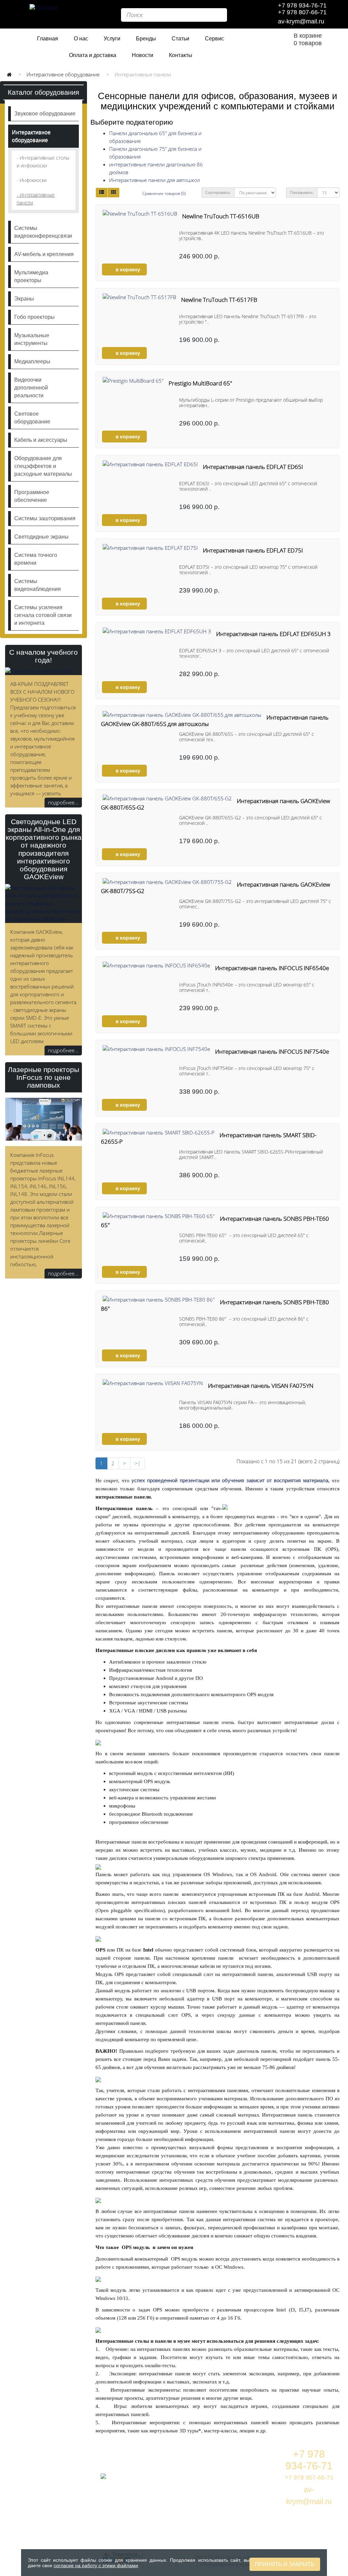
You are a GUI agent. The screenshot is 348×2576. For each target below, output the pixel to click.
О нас (81, 39)
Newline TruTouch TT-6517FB (219, 300)
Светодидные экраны (41, 537)
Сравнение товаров (263, 2486)
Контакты (181, 55)
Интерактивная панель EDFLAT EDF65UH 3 (273, 634)
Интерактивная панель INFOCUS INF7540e (272, 1051)
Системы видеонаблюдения (38, 585)
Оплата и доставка (93, 55)
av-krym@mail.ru (301, 21)
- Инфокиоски (32, 180)
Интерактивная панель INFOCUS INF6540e (272, 968)
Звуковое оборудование (45, 114)
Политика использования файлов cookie (257, 2534)
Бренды (146, 39)
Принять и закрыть (285, 2564)
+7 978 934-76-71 (302, 5)
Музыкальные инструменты (32, 339)
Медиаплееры (32, 361)
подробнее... (63, 802)
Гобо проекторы (34, 317)
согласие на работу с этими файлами (96, 2565)
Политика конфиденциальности (265, 2506)
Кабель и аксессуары (41, 440)
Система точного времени (36, 559)
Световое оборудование (32, 418)
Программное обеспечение (32, 496)
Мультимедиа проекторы (31, 276)
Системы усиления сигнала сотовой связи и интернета (43, 615)
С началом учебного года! (43, 656)
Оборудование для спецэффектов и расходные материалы (43, 466)
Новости (143, 55)
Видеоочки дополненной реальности (31, 388)
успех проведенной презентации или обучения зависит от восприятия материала (230, 1480)
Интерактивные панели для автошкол (154, 180)
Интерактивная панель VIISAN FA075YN (261, 1386)
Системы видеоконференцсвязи (43, 232)
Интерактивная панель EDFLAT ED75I (253, 550)
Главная (48, 39)
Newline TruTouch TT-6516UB (221, 216)
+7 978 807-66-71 (302, 12)
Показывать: (302, 192)
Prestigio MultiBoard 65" (200, 383)
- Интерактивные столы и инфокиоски (43, 162)
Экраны (24, 299)
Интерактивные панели (143, 74)
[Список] (102, 193)
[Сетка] (114, 193)
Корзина (248, 2454)
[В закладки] (156, 270)
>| (137, 1463)
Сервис (214, 39)
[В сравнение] (167, 270)
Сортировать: (218, 192)
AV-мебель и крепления (44, 254)
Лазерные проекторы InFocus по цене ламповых (43, 1077)
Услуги (112, 39)
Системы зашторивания (45, 518)
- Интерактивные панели (36, 199)
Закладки (248, 2470)
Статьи (180, 39)
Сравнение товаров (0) (164, 193)
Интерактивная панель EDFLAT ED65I (253, 467)
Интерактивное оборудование (63, 74)
